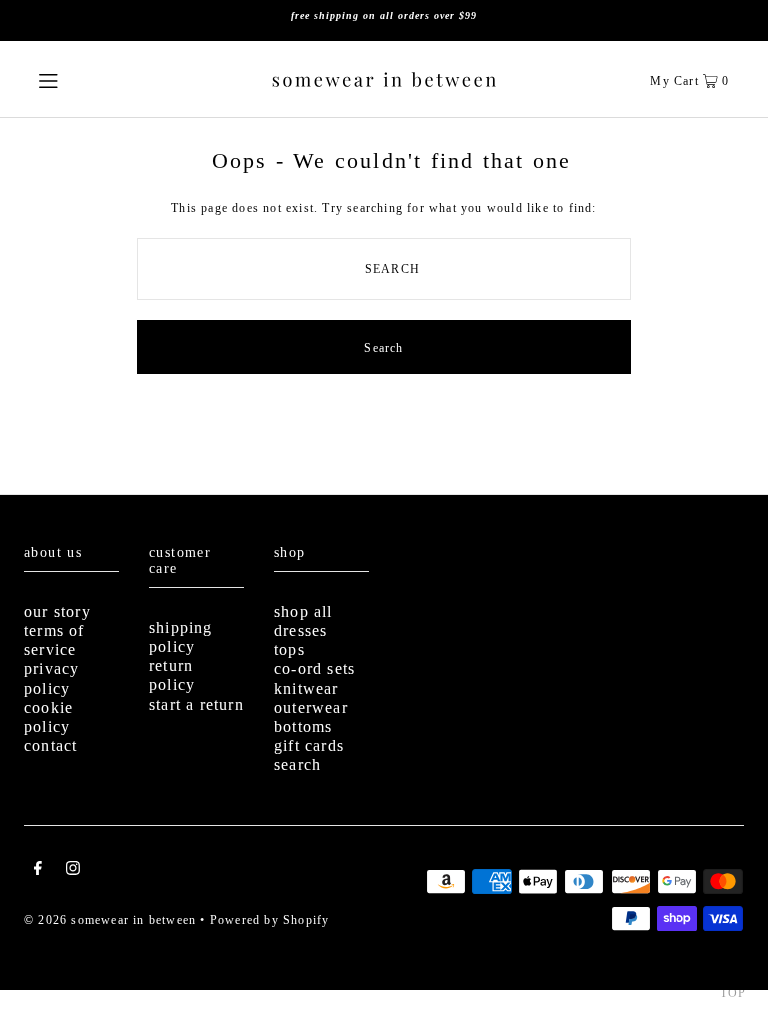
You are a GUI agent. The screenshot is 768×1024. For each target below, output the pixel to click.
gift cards (309, 745)
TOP (733, 993)
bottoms (303, 726)
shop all (303, 611)
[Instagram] (73, 871)
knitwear (306, 688)
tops (289, 649)
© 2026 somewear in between (110, 920)
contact (50, 745)
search (297, 764)
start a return (196, 704)
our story (57, 611)
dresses (300, 630)
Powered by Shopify (270, 920)
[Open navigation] (81, 79)
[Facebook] (38, 871)
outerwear (311, 707)
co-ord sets (314, 668)
